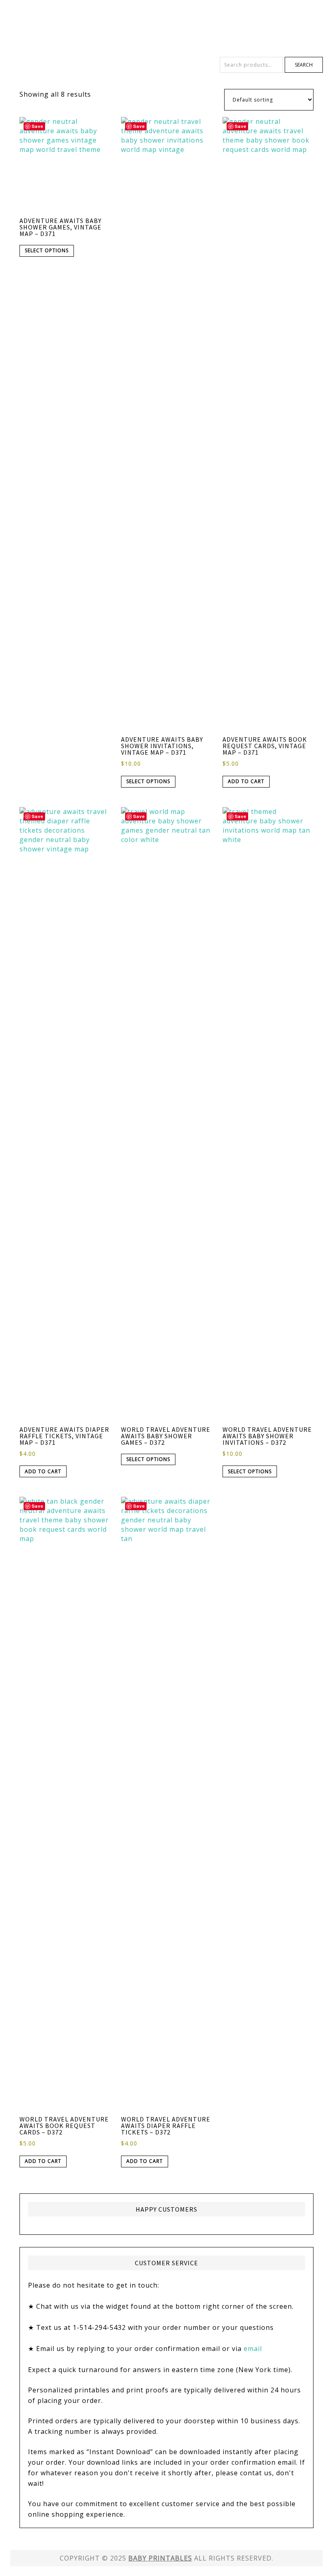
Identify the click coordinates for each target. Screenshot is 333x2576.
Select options (47, 250)
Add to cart (246, 781)
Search (304, 65)
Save (38, 126)
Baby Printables (166, 28)
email (253, 2349)
